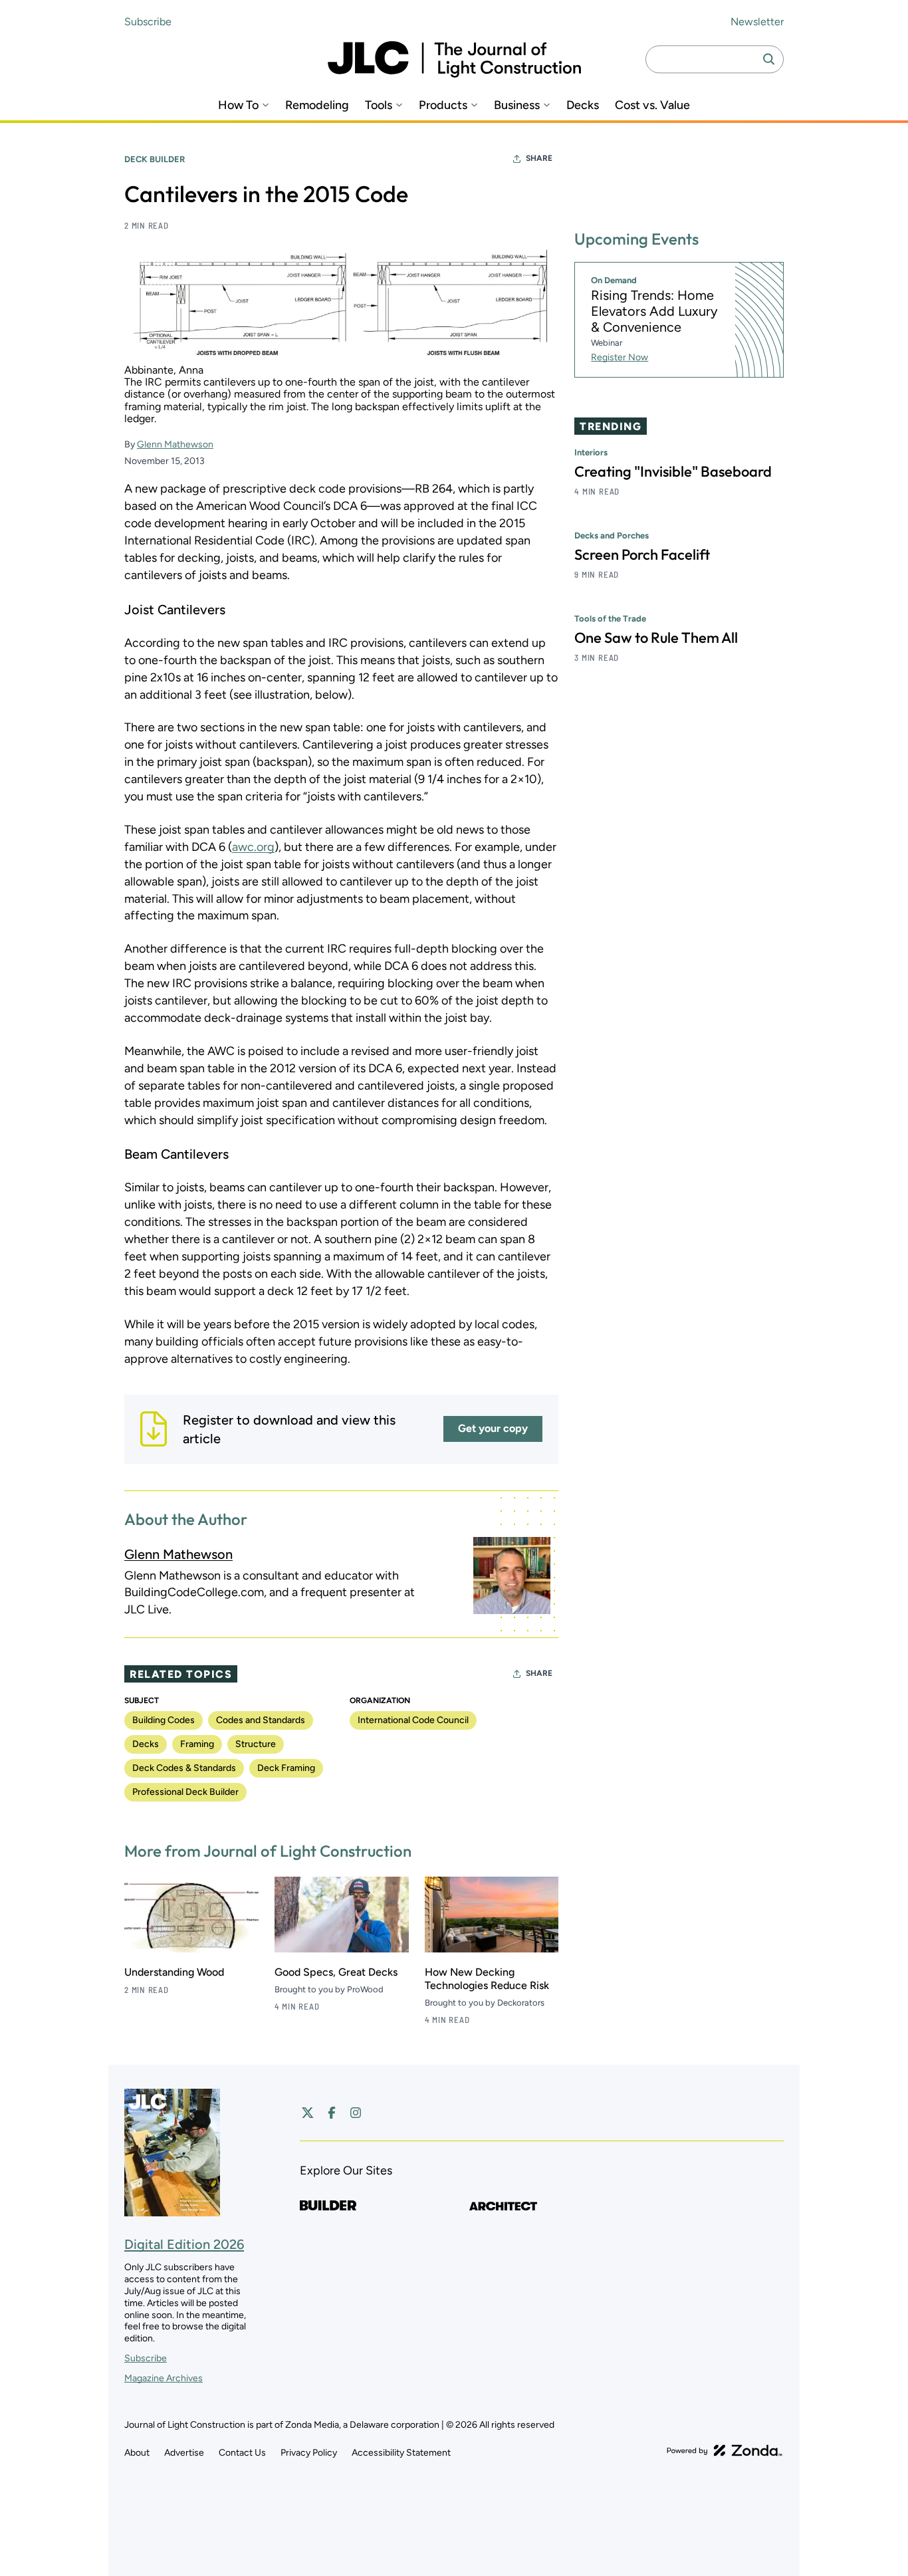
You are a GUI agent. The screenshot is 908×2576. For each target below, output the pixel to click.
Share (539, 158)
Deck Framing (286, 1768)
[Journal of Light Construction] (454, 59)
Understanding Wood (174, 1972)
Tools (379, 105)
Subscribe (148, 22)
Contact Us (242, 2453)
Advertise (184, 2453)
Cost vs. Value (652, 105)
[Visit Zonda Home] (725, 2450)
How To (238, 105)
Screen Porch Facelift (642, 554)
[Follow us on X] (308, 2113)
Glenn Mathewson (175, 444)
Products (443, 105)
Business (517, 105)
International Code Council (413, 1720)
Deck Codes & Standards (184, 1768)
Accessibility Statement (401, 2453)
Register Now (620, 357)
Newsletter (757, 22)
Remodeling (317, 105)
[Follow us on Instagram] (356, 2113)
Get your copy (493, 1428)
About (137, 2453)
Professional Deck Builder (185, 1792)
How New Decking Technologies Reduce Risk (487, 1979)
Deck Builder (155, 159)
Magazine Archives (164, 2378)
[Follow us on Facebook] (332, 2113)
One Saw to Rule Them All (656, 638)
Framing (197, 1744)
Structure (256, 1744)
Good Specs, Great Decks (336, 1972)
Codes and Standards (261, 1720)
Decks (583, 105)
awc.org (253, 847)
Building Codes (164, 1720)
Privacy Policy (309, 2453)
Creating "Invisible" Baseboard (673, 471)
